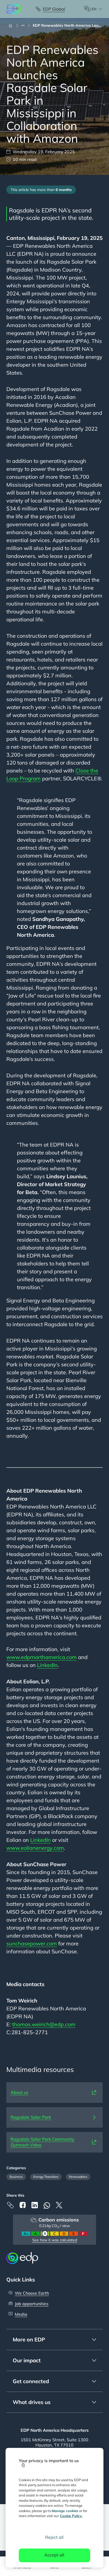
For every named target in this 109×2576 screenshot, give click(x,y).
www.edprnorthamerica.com (42, 1657)
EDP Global (54, 9)
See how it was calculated (55, 2240)
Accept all (54, 2555)
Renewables (78, 2177)
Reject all (54, 2537)
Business (16, 2177)
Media (21, 2314)
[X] (59, 2205)
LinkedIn (47, 1665)
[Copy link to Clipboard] (10, 2205)
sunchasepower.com (32, 1943)
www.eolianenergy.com (35, 1848)
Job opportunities (32, 2304)
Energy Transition (46, 2177)
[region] (55, 2508)
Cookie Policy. (71, 2516)
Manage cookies (65, 2511)
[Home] (13, 25)
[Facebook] (22, 2205)
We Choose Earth (32, 2293)
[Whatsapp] (47, 2205)
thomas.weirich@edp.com (44, 2024)
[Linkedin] (35, 2205)
